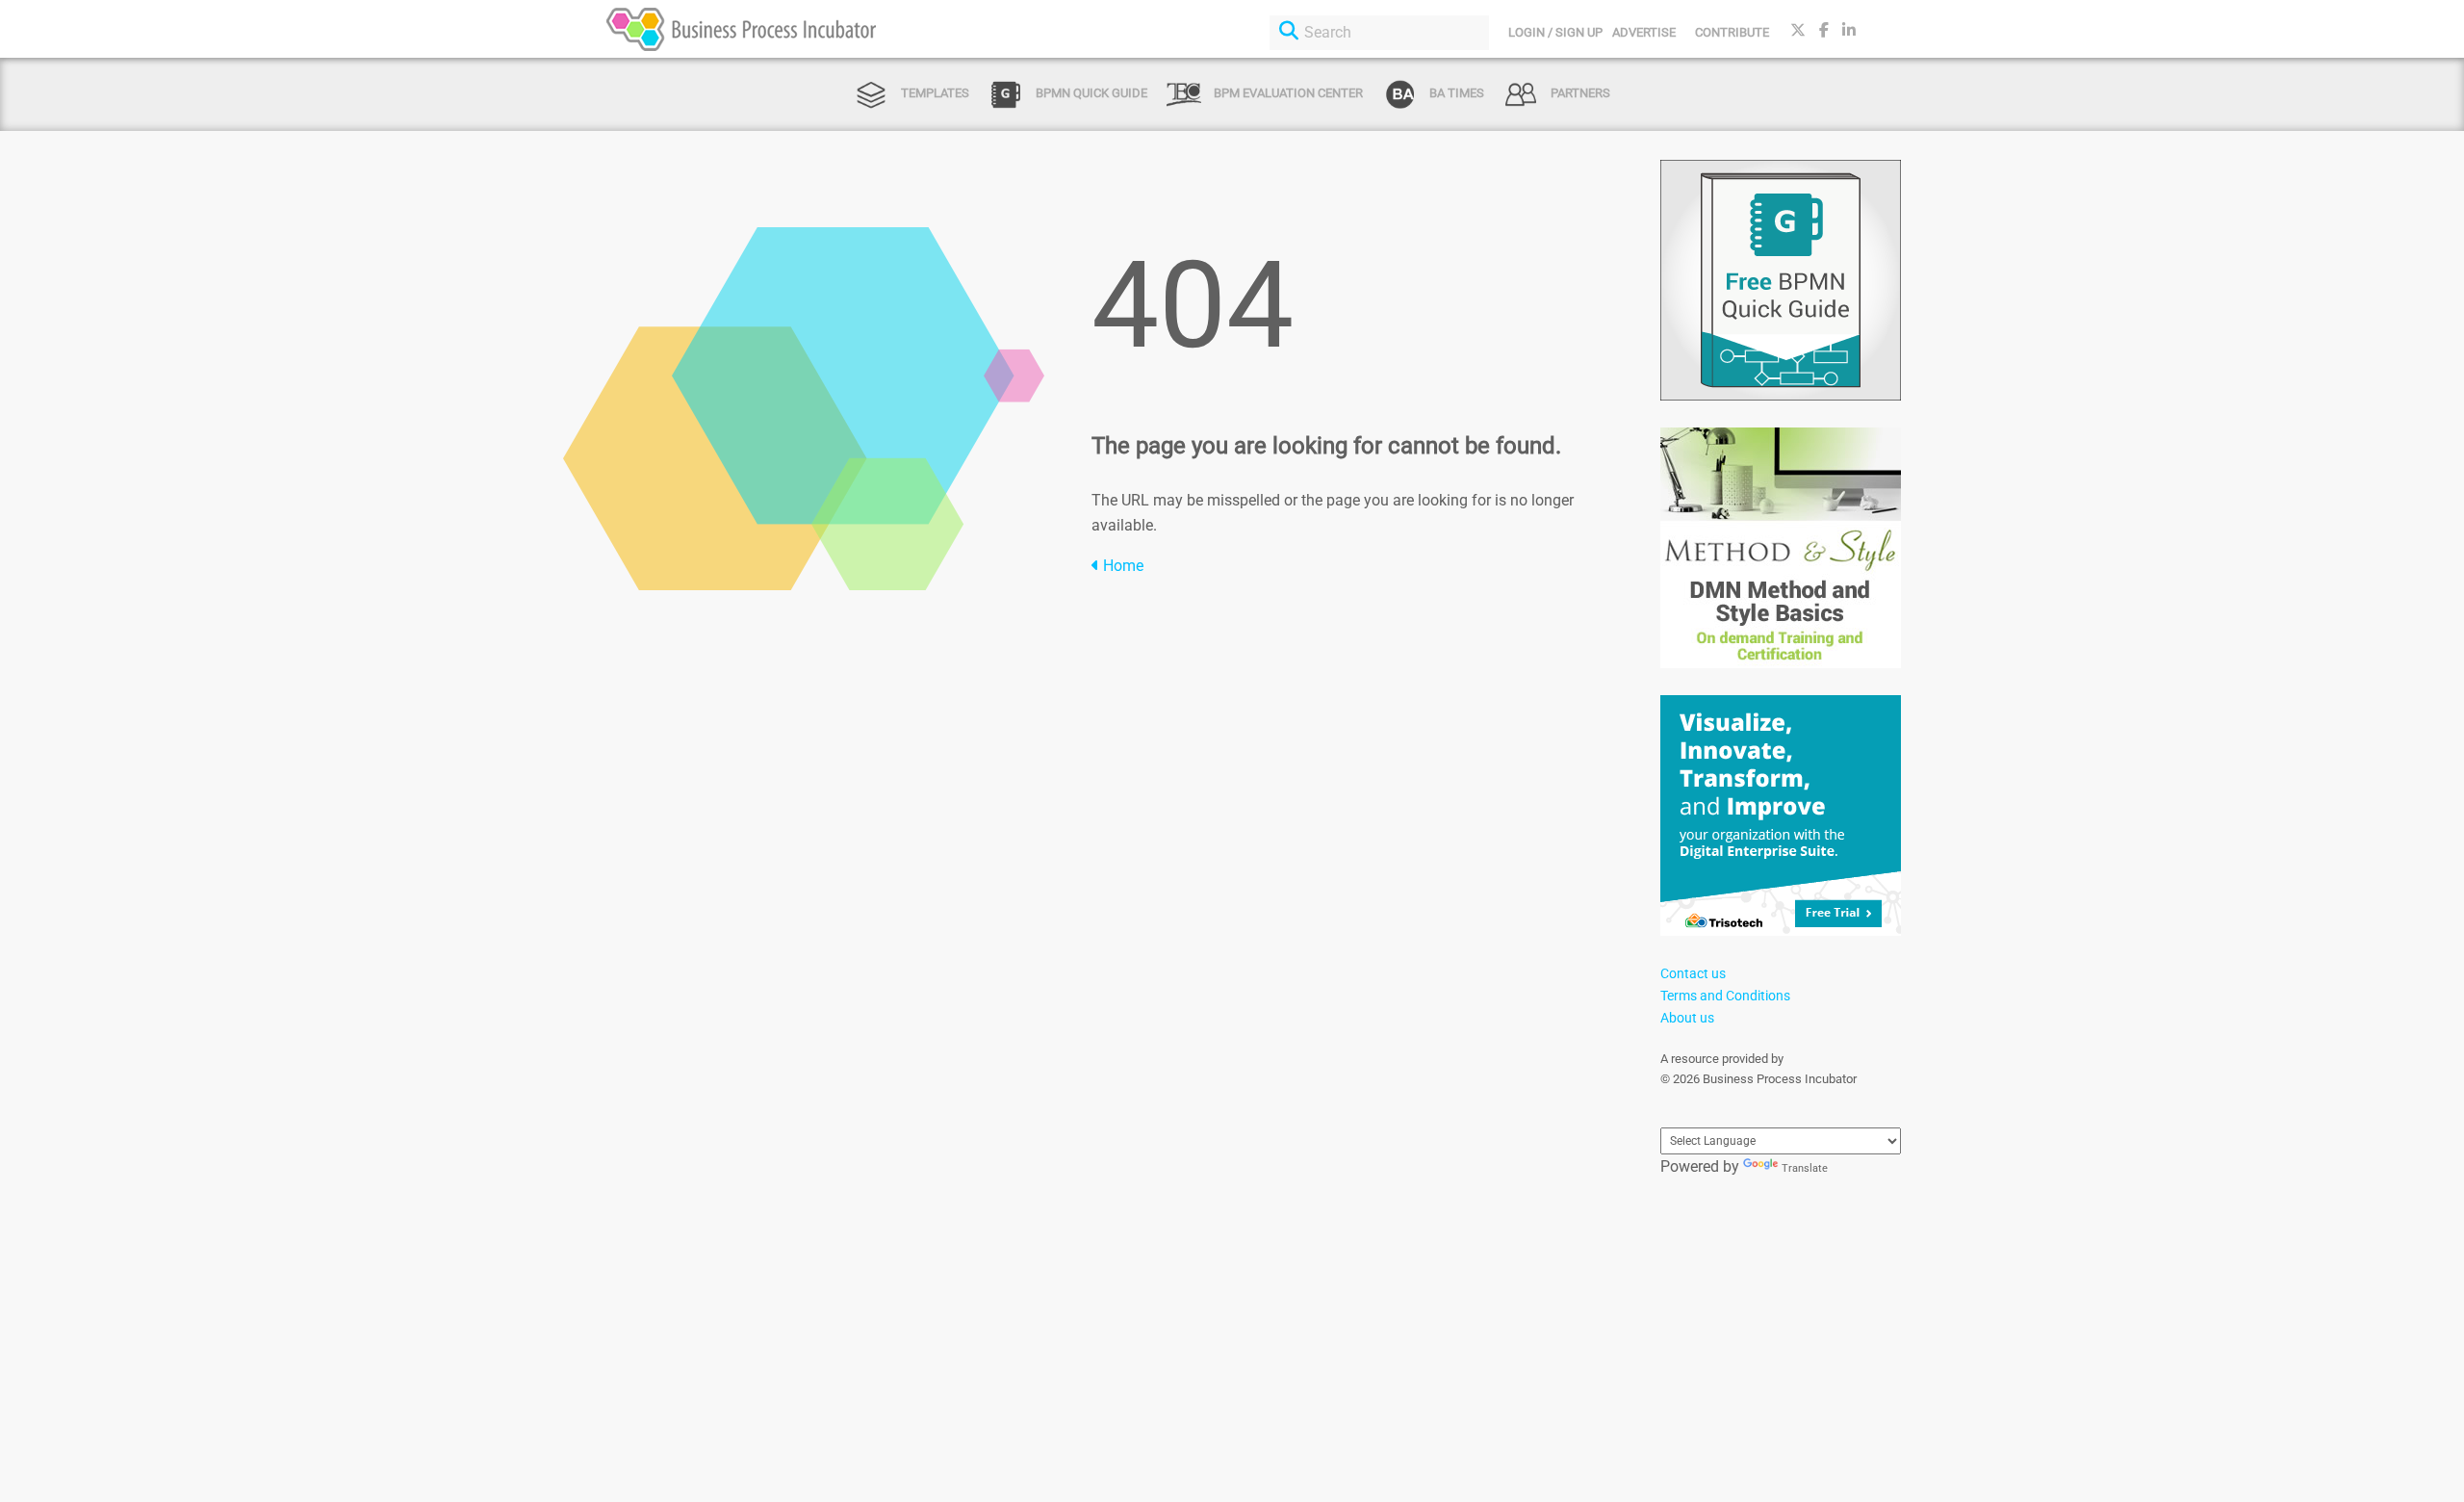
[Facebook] (1824, 30)
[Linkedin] (1849, 30)
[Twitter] (1798, 30)
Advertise (1644, 32)
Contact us (1693, 973)
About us (1687, 1018)
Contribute (1732, 32)
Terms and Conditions (1725, 996)
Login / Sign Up (1555, 32)
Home (1121, 566)
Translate (1805, 1168)
